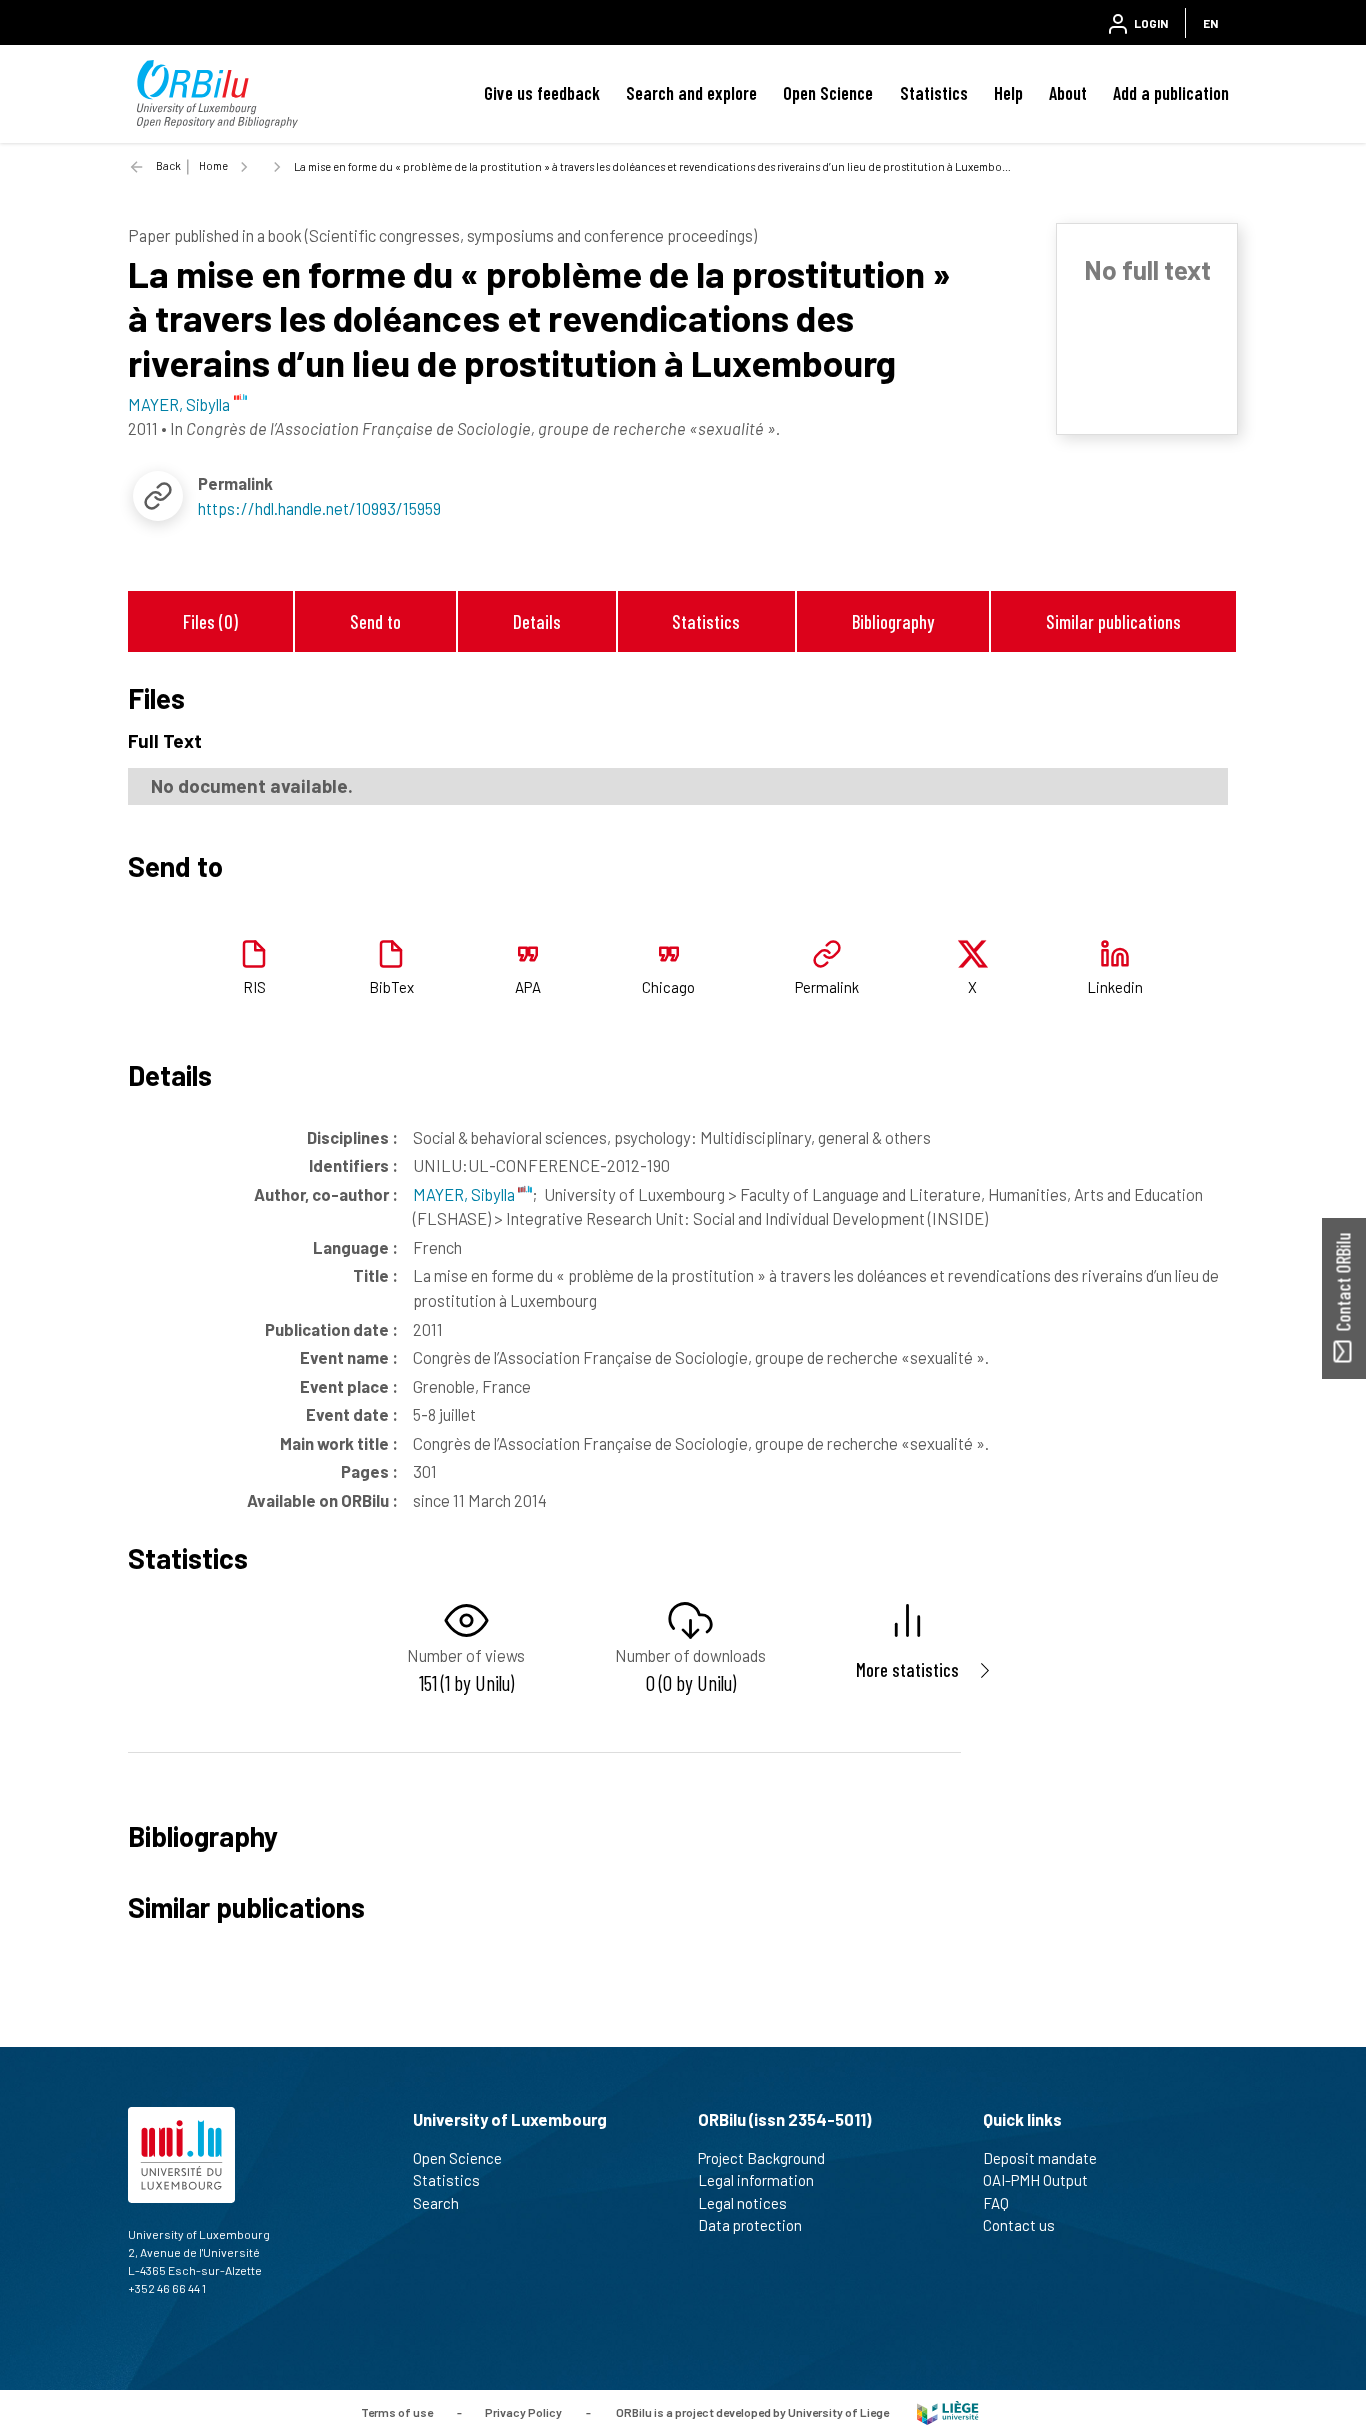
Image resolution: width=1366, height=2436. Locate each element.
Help (1008, 93)
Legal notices (742, 2203)
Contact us (1019, 2225)
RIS (254, 987)
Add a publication (1171, 93)
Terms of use (397, 2411)
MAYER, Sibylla (465, 1194)
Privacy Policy (523, 2411)
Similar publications (1113, 621)
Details (537, 621)
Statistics (934, 93)
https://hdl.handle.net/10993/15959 (319, 508)
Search (436, 2203)
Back (168, 165)
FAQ (996, 2203)
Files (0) (210, 621)
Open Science (828, 93)
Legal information (756, 2180)
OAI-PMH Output (1035, 2180)
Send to (375, 621)
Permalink (827, 987)
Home (213, 165)
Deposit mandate (1040, 2158)
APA (528, 987)
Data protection (750, 2225)
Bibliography (893, 621)
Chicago (668, 987)
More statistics (907, 1669)
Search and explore (691, 93)
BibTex (391, 987)
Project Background (761, 2158)
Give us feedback (542, 93)
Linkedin (1115, 987)
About (1068, 93)
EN (1210, 23)
